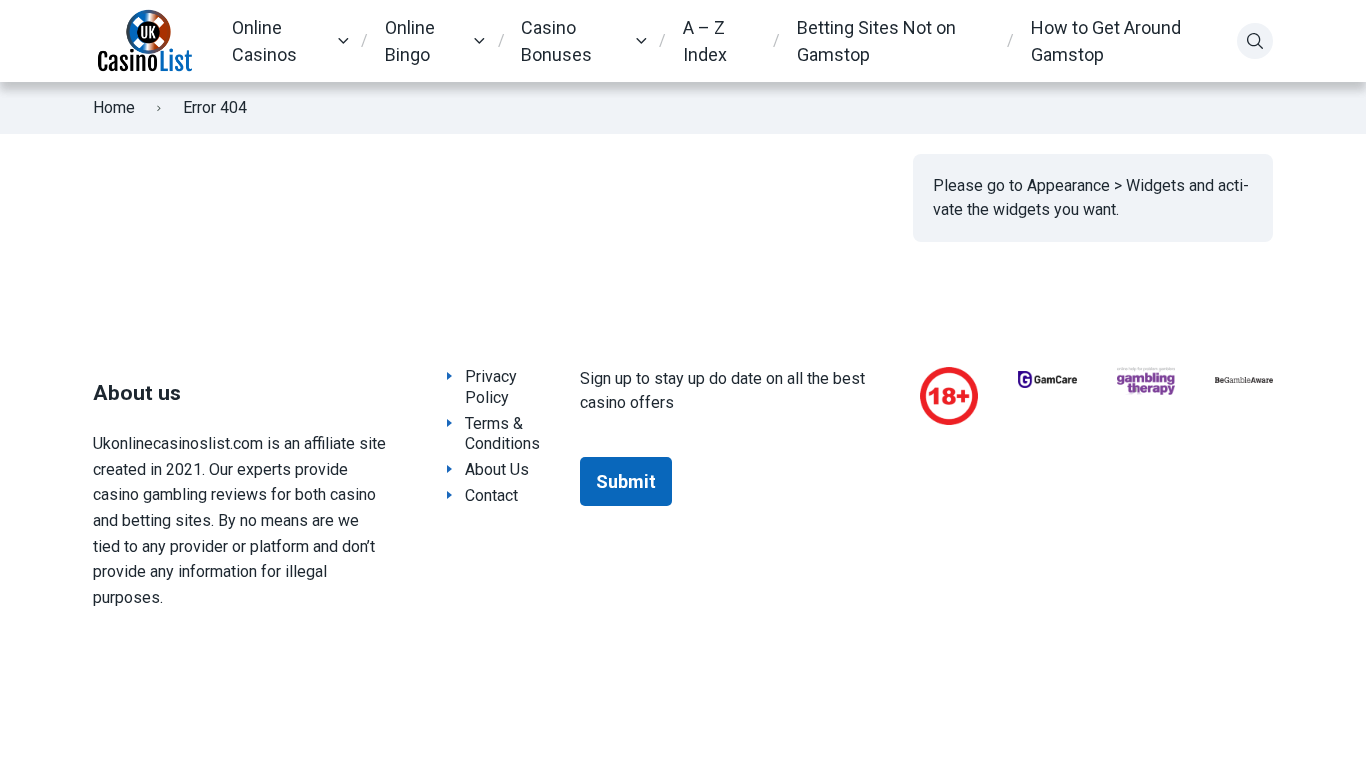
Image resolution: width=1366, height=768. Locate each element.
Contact (491, 495)
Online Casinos (264, 41)
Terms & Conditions (502, 434)
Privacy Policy (491, 387)
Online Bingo (410, 41)
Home (114, 107)
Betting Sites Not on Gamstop (876, 41)
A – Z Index (705, 41)
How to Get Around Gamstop (1106, 41)
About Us (497, 469)
